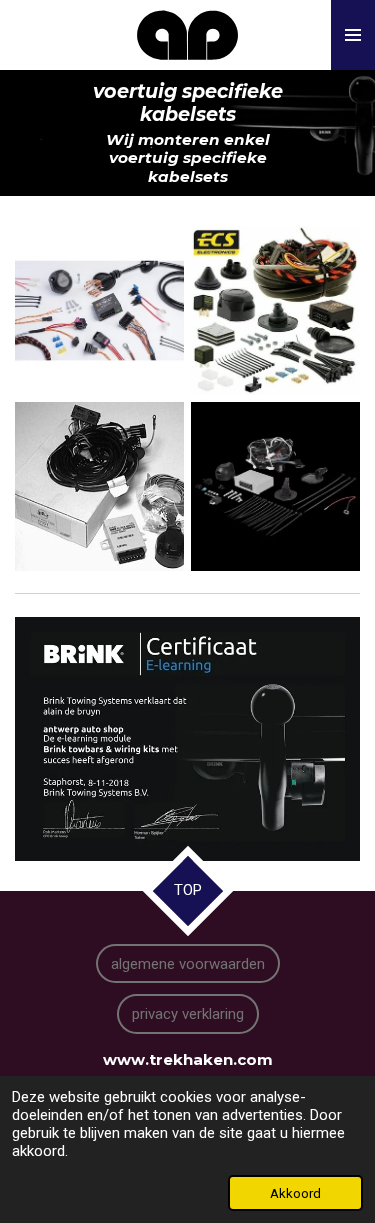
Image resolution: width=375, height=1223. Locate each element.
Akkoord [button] (295, 1193)
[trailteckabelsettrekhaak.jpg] (276, 486)
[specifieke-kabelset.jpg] (99, 486)
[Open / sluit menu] (353, 35)
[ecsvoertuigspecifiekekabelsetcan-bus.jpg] (276, 310)
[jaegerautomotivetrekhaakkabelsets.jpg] (99, 310)
